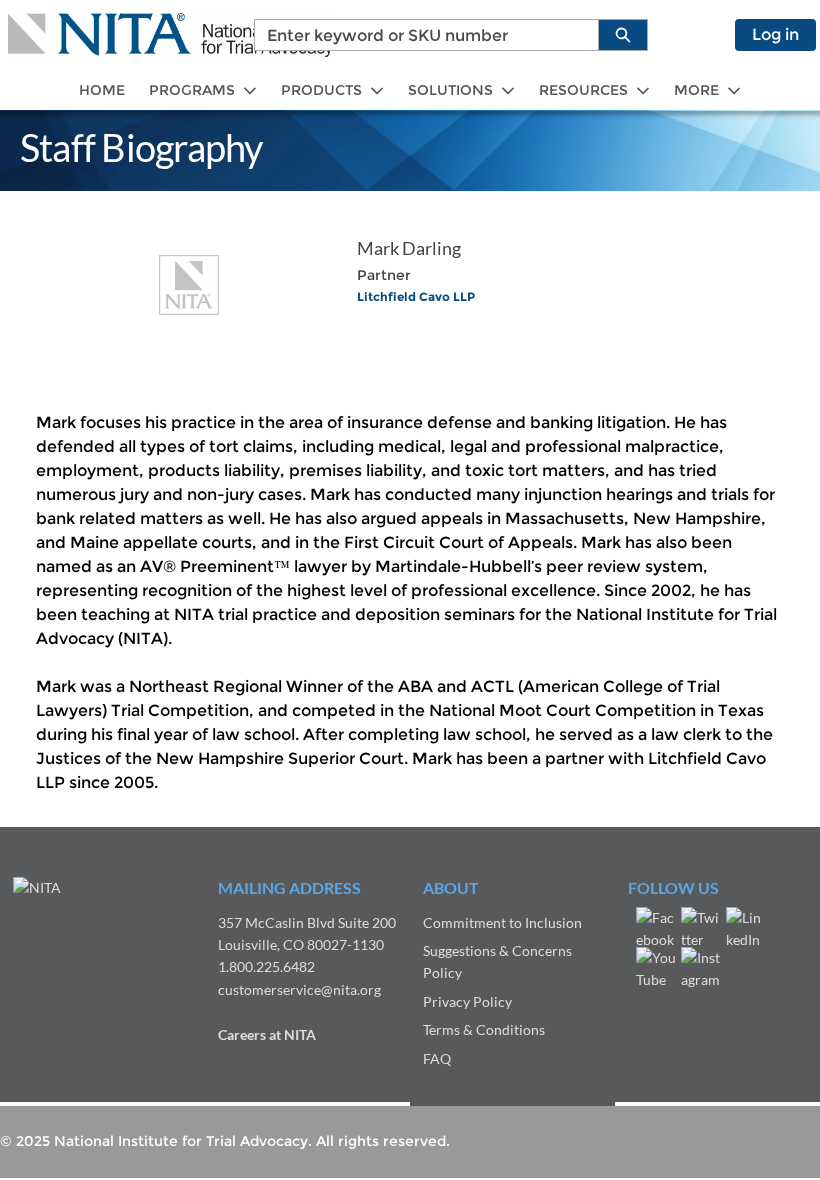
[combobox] (418, 35)
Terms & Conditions (484, 1029)
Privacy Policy (467, 1001)
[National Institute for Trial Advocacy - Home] (170, 35)
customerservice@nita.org (299, 989)
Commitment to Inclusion (502, 922)
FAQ (437, 1058)
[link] (102, 90)
